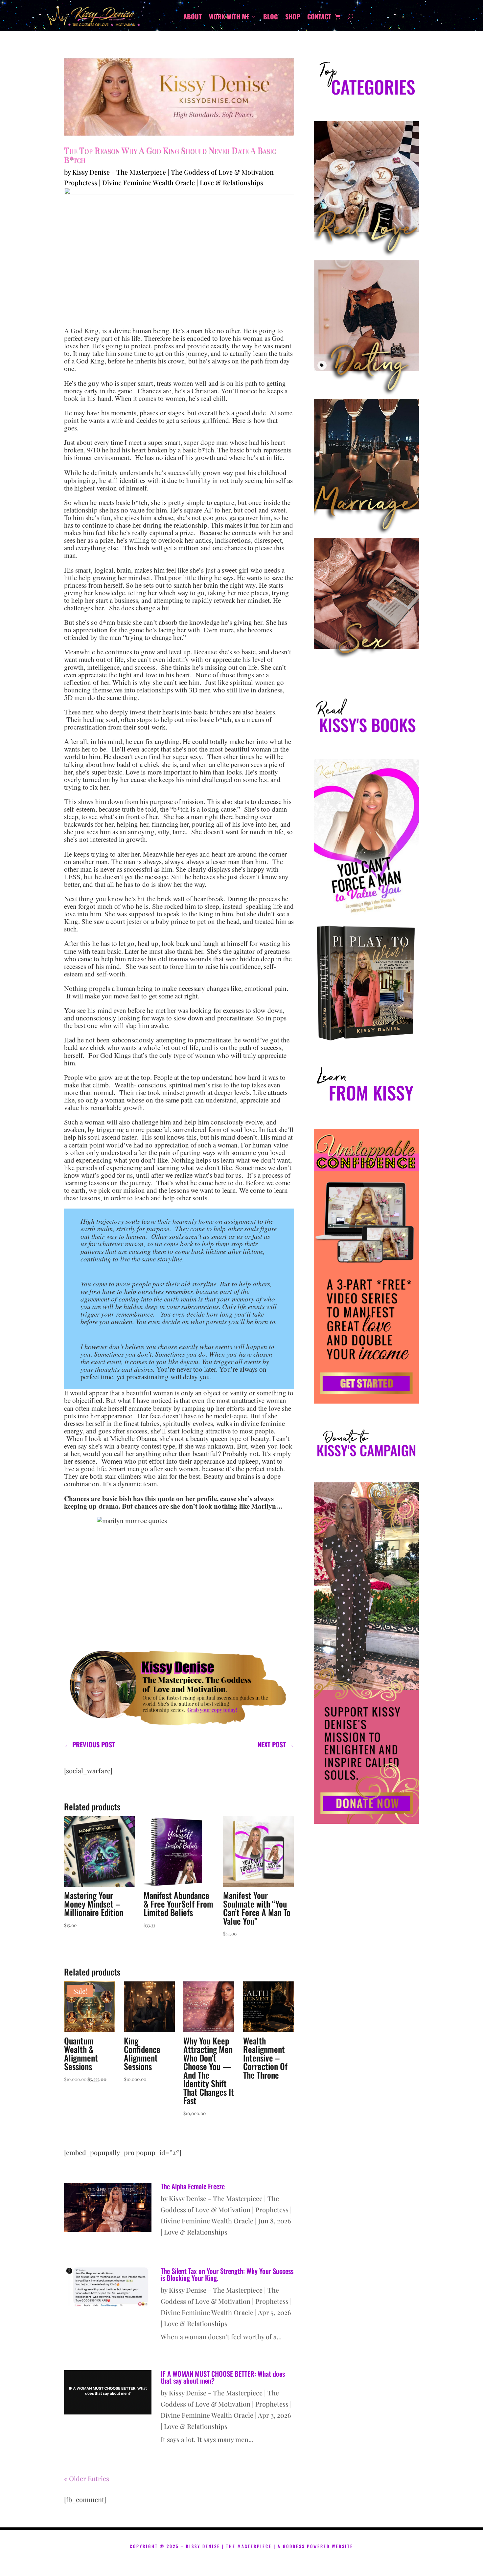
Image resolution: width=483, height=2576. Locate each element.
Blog (271, 18)
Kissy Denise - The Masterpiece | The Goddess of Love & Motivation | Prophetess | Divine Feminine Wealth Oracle (226, 2209)
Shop (293, 18)
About (193, 18)
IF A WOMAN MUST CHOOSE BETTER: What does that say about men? (223, 2377)
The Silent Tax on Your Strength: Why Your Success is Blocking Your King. (227, 2274)
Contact (319, 18)
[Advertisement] (366, 2111)
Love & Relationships (231, 182)
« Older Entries (87, 2478)
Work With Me (229, 18)
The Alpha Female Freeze (193, 2186)
